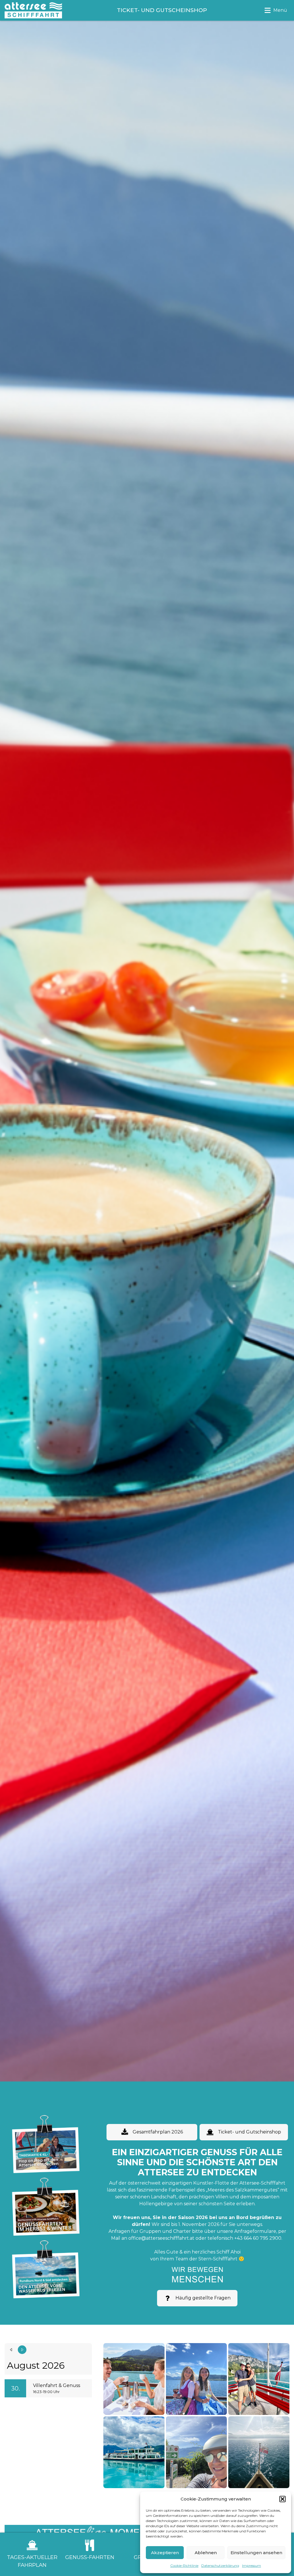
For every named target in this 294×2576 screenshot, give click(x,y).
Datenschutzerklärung (220, 2566)
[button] (283, 2499)
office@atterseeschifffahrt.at (161, 2238)
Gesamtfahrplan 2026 (158, 2132)
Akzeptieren (165, 2553)
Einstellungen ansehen (256, 2553)
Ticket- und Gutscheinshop (249, 2132)
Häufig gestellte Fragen (203, 2298)
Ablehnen (206, 2553)
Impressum (252, 2566)
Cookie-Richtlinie (184, 2566)
